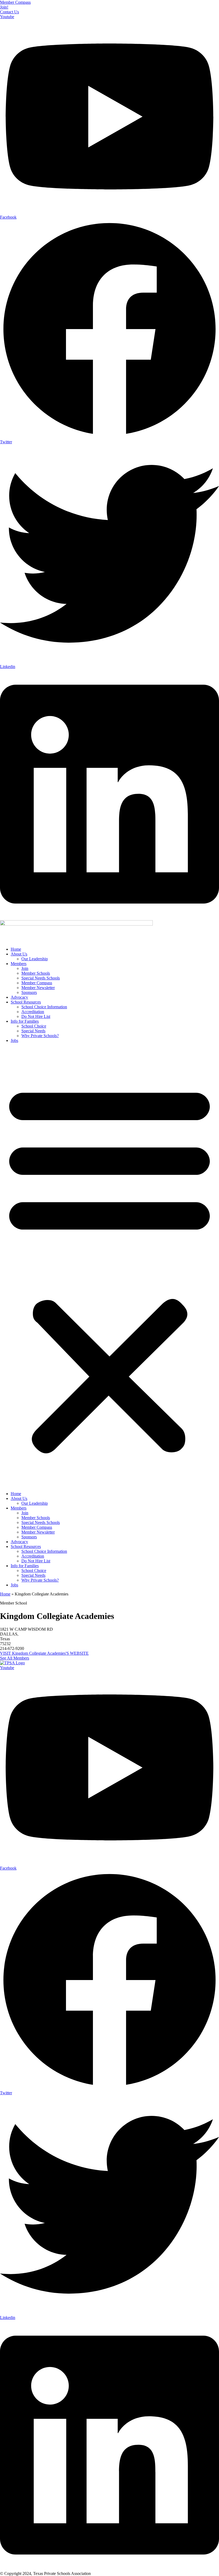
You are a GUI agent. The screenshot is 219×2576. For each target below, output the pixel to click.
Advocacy (19, 997)
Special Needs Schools (41, 978)
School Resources (26, 1002)
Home (16, 949)
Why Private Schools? (40, 1036)
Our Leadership (35, 959)
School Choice (34, 1026)
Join (25, 968)
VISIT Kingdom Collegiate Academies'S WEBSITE (44, 1653)
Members (19, 964)
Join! (4, 7)
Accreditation (33, 1012)
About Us (19, 954)
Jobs (14, 1040)
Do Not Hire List (36, 1016)
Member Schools (36, 973)
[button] (109, 1267)
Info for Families (25, 1021)
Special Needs (33, 1031)
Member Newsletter (38, 988)
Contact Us (9, 12)
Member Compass (15, 2)
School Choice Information (44, 1007)
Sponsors (29, 992)
